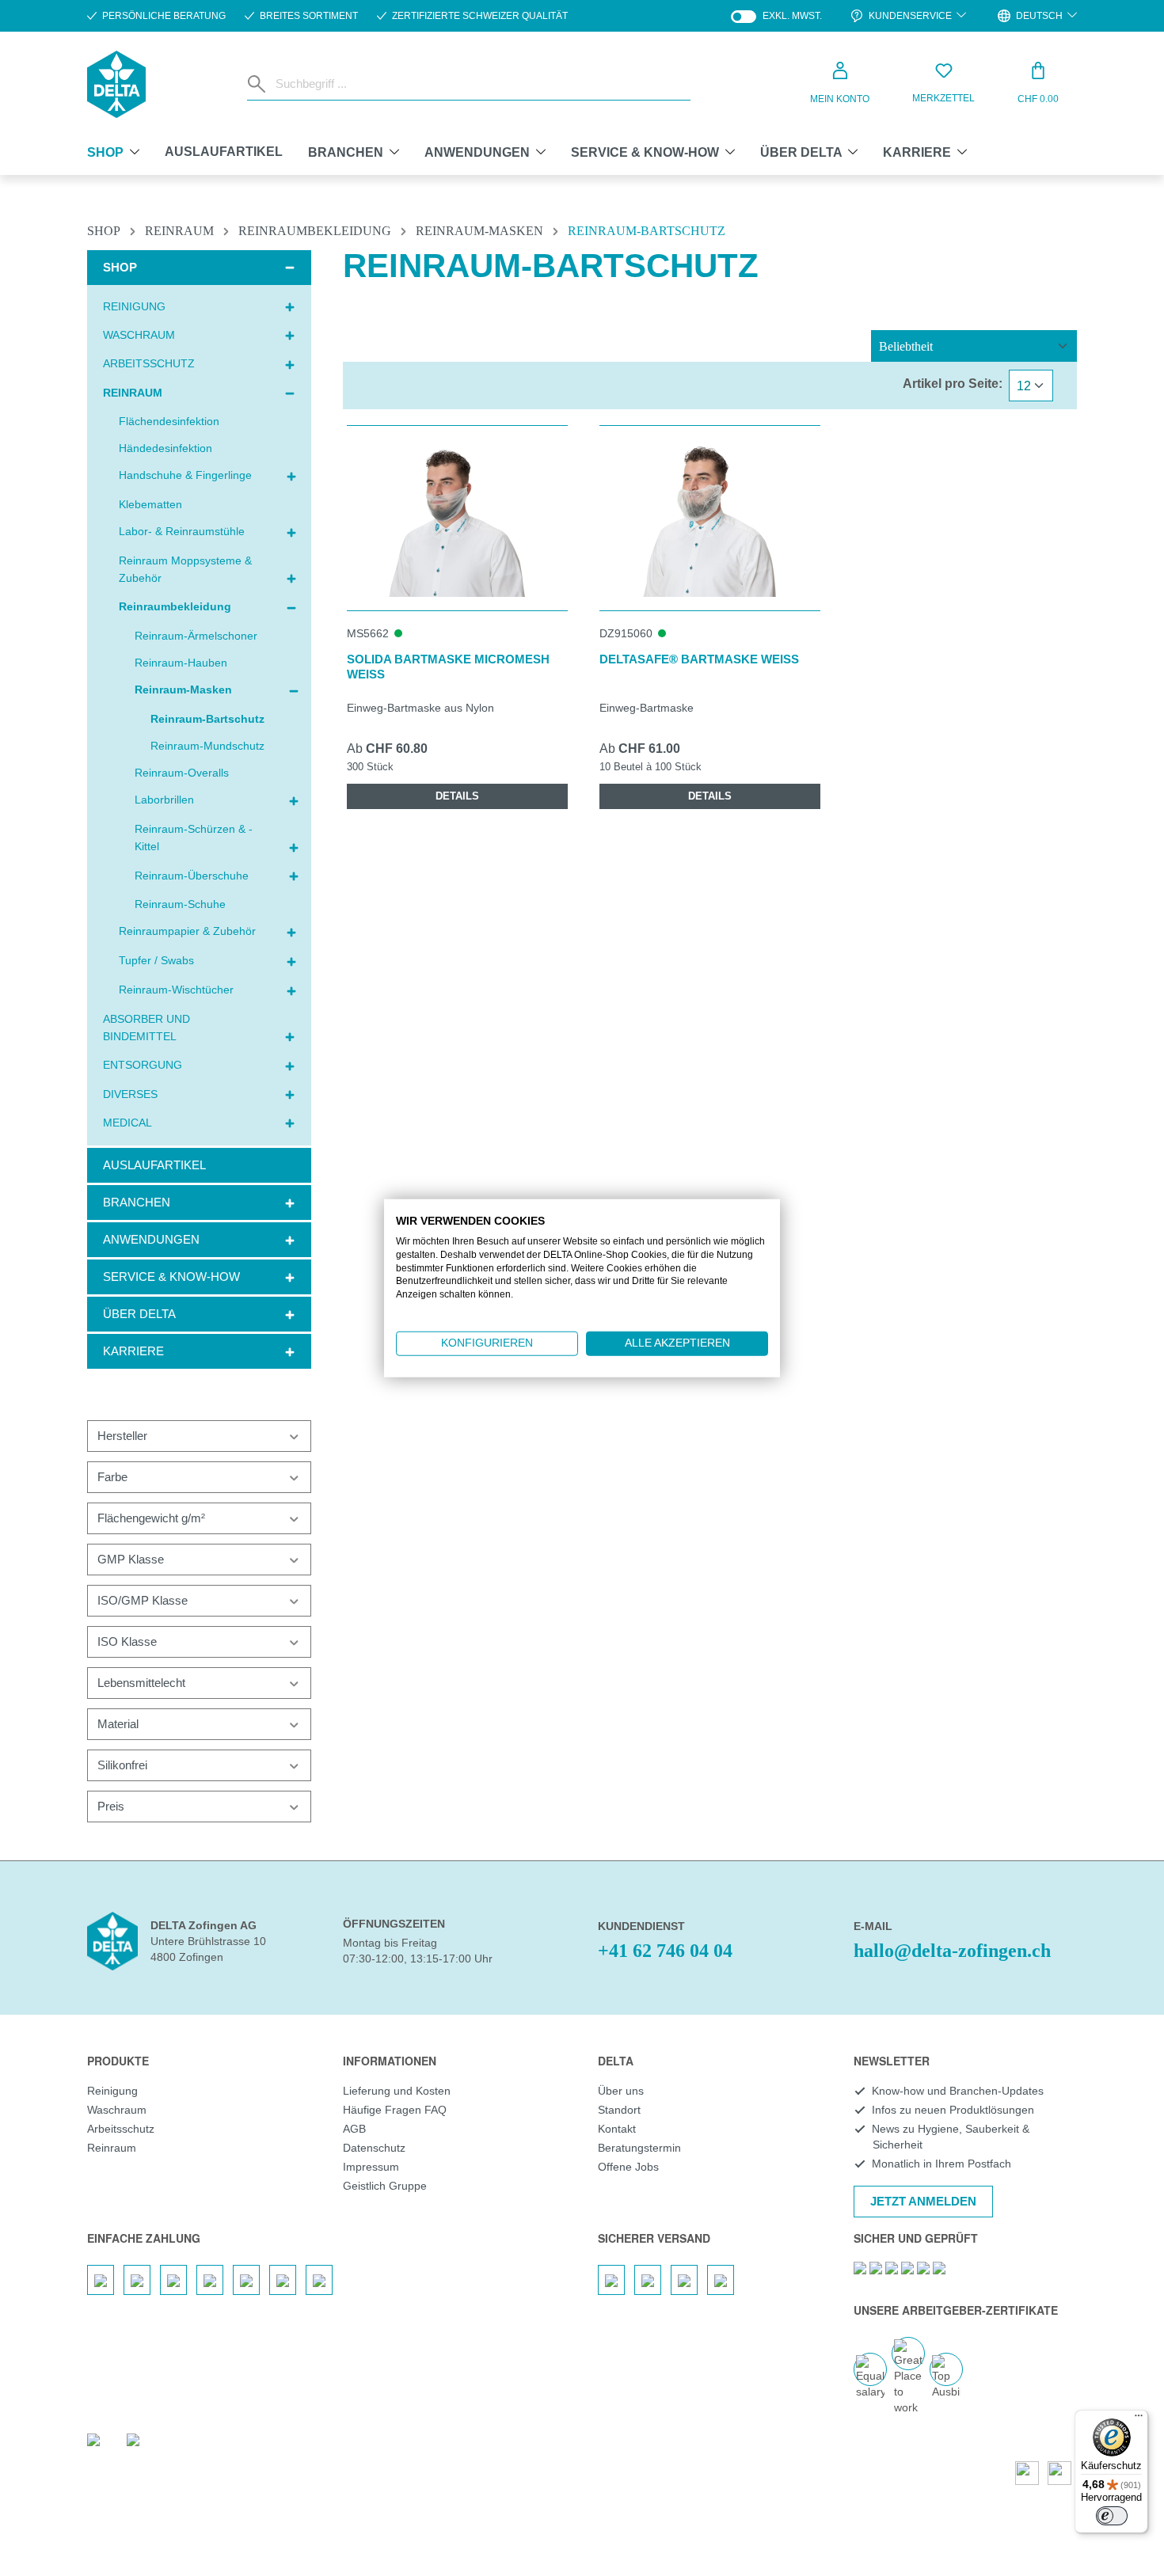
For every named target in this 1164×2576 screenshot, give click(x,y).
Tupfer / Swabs (156, 960)
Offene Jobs (628, 2167)
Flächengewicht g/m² (151, 1518)
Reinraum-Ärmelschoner (196, 636)
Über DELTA (139, 1314)
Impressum (371, 2167)
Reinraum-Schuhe (180, 904)
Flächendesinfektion (169, 421)
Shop (120, 267)
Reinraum (133, 393)
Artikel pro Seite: (953, 384)
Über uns (621, 2091)
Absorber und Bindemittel (146, 1028)
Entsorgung (143, 1065)
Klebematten (150, 504)
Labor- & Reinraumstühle (182, 531)
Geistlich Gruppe (385, 2186)
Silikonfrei (122, 1765)
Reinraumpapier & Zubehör (187, 931)
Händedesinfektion (165, 448)
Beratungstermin (639, 2148)
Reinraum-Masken (183, 690)
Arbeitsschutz (149, 363)
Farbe (112, 1477)
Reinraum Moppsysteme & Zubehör (185, 569)
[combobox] (479, 84)
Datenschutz (374, 2148)
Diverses (130, 1094)
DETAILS (457, 796)
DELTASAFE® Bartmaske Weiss (699, 659)
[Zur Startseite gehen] (116, 84)
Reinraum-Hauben (181, 663)
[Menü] (1139, 2419)
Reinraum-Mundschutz (207, 746)
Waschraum (139, 335)
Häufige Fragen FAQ (395, 2110)
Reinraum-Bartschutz (207, 719)
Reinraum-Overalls (182, 773)
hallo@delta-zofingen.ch (952, 1951)
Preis (111, 1806)
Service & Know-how (171, 1277)
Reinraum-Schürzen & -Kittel (194, 838)
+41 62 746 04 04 (665, 1951)
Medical (127, 1123)
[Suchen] (258, 84)
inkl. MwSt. (776, 16)
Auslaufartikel (154, 1165)
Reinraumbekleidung (175, 606)
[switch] (1112, 2516)
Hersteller (122, 1436)
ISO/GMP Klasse (143, 1600)
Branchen (137, 1202)
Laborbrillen (164, 800)
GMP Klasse (131, 1559)
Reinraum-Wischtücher (176, 990)
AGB (354, 2129)
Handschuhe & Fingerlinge (185, 475)
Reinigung (134, 306)
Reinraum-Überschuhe (192, 876)
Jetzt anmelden (923, 2201)
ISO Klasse (127, 1641)
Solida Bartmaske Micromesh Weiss (448, 667)
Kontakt (617, 2129)
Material (118, 1724)
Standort (619, 2110)
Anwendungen (151, 1239)
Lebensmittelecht (141, 1683)
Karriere (133, 1351)
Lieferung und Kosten (397, 2091)
